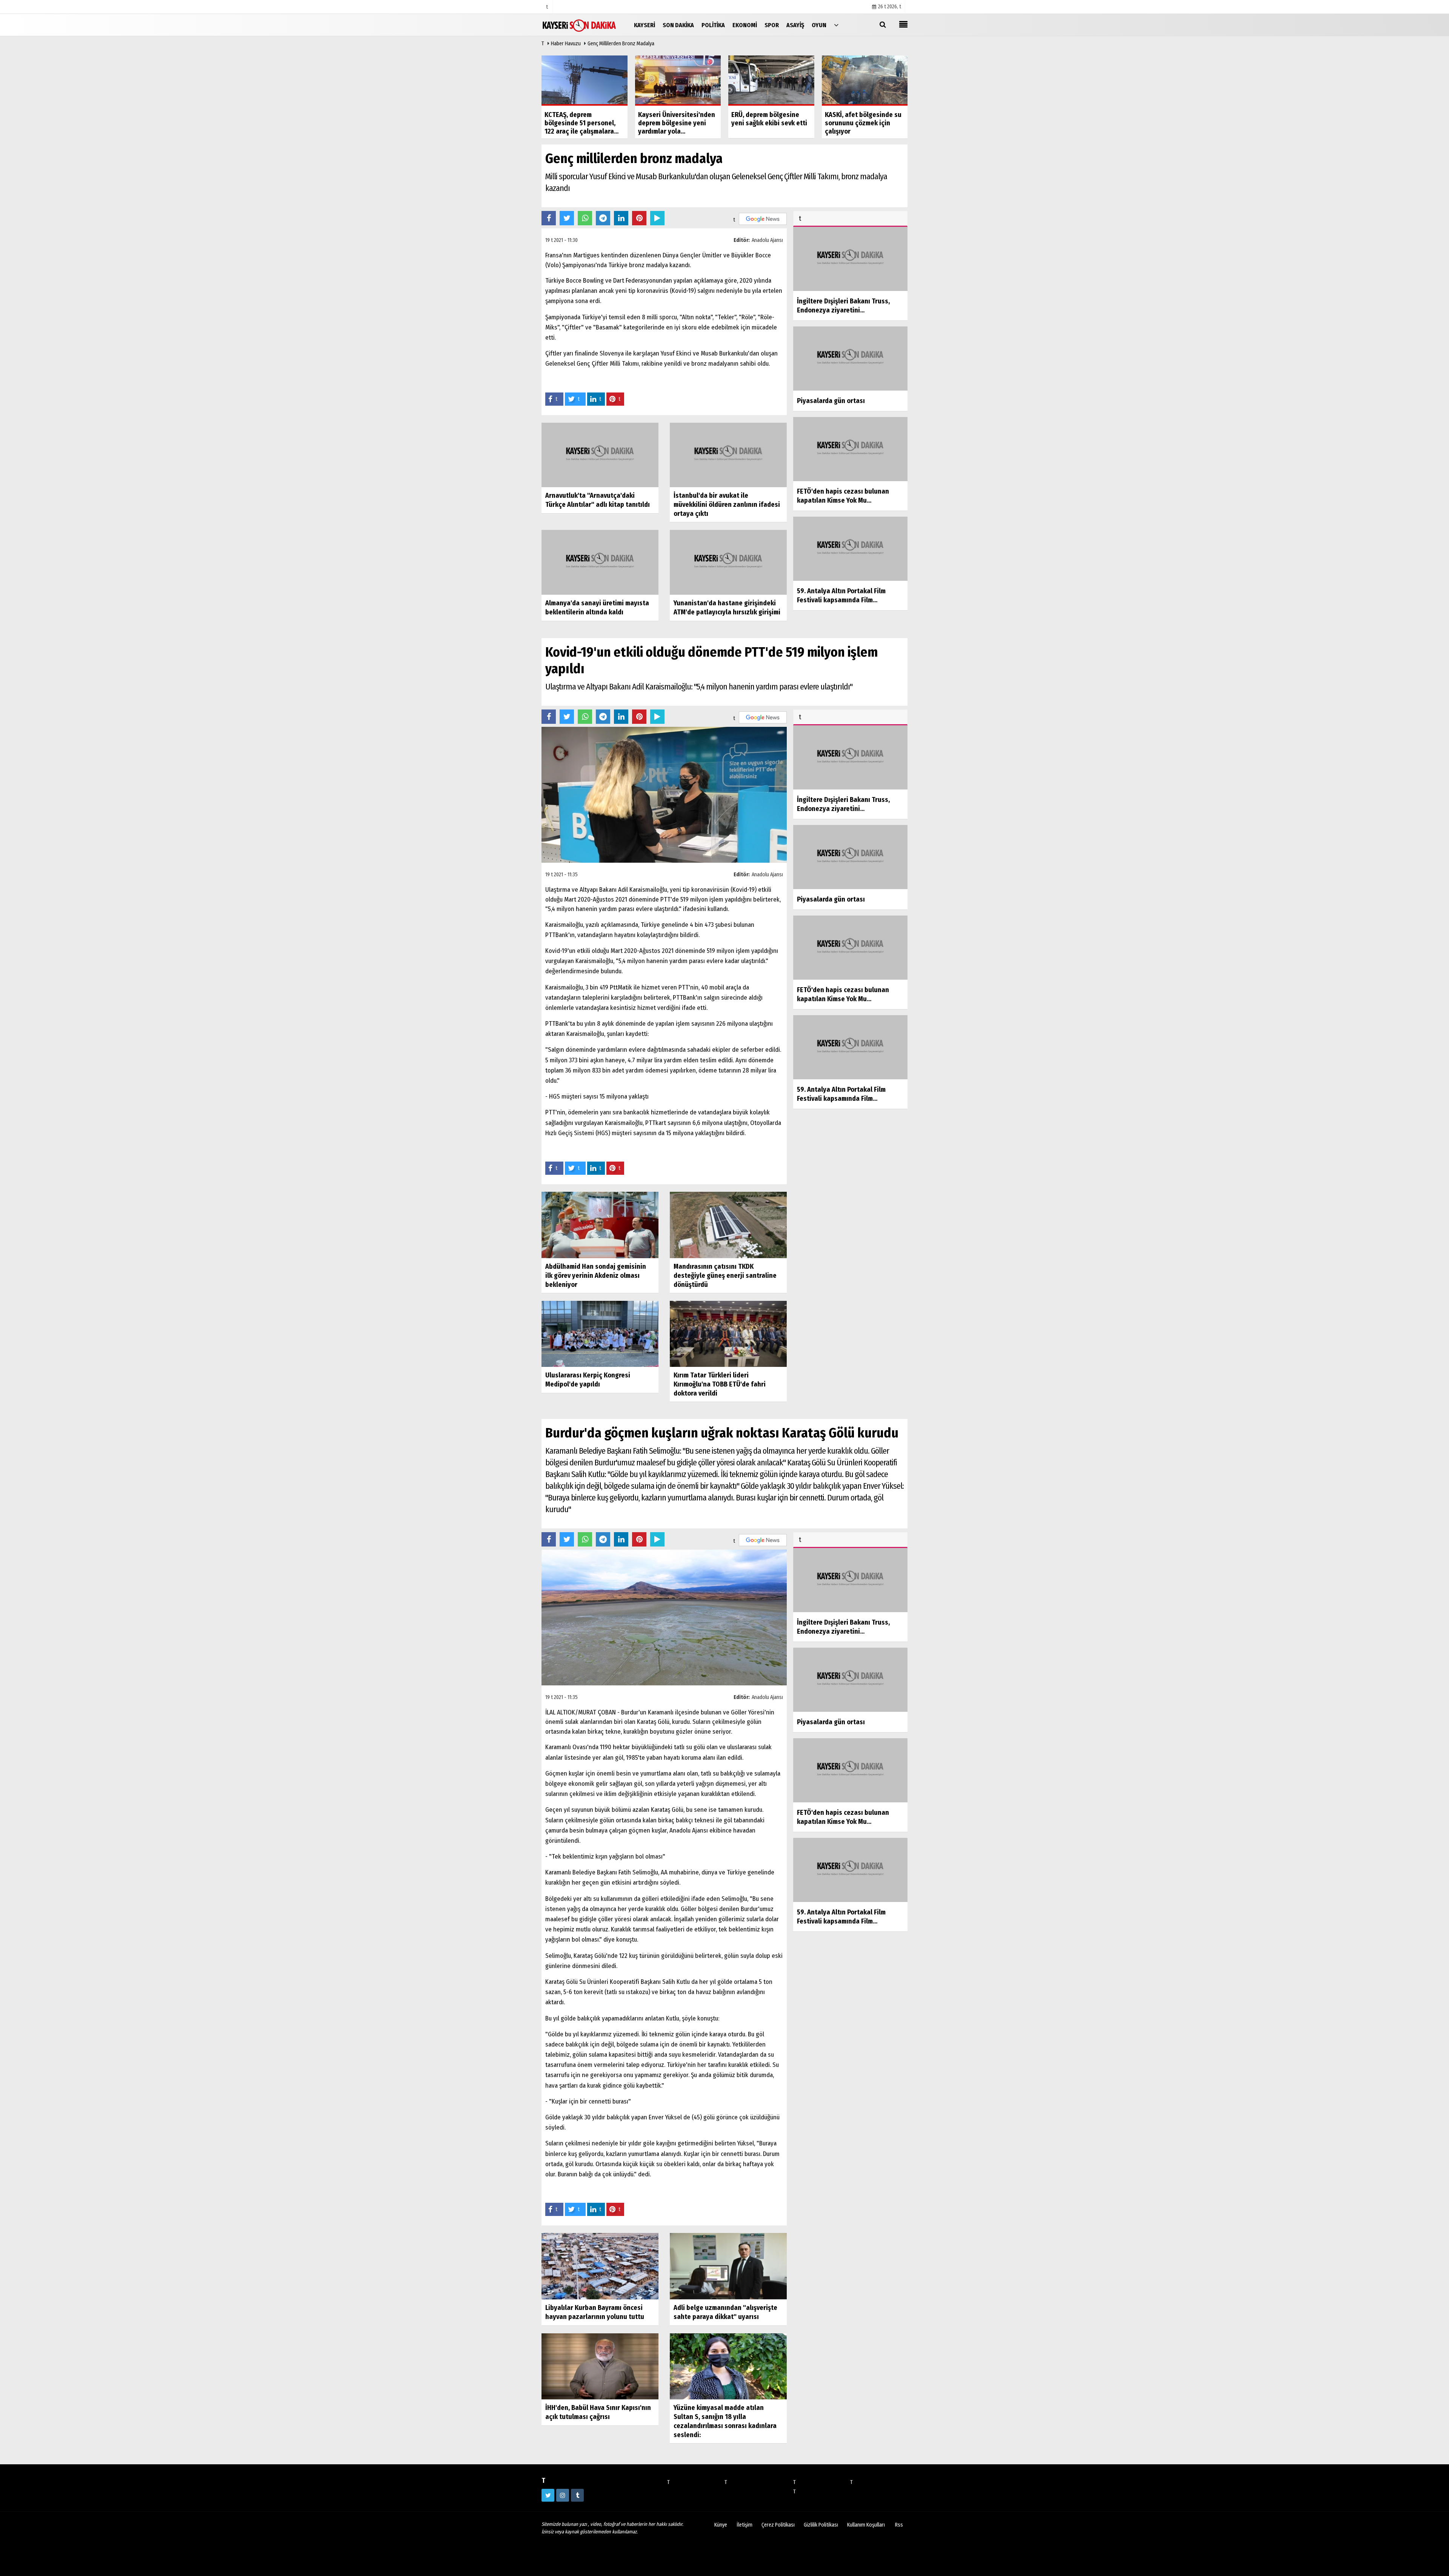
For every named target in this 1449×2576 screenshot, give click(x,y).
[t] (836, 25)
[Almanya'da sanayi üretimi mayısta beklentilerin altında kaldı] (600, 562)
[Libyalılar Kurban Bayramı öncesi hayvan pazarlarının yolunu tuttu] (600, 2266)
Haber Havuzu (566, 44)
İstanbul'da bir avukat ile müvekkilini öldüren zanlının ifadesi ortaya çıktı (727, 505)
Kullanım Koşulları (866, 2525)
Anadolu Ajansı (767, 240)
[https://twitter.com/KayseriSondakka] (548, 2495)
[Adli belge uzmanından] (728, 2266)
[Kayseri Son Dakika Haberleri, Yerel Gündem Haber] (579, 25)
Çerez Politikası (778, 2525)
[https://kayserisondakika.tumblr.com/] (577, 2495)
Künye (721, 2525)
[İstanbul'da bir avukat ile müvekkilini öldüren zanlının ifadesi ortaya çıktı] (728, 455)
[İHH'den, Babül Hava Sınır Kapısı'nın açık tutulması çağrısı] (600, 2366)
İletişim (744, 2525)
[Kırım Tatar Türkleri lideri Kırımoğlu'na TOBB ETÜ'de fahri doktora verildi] (728, 1333)
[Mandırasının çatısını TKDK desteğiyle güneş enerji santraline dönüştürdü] (728, 1224)
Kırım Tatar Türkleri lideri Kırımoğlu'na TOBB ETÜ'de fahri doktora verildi (720, 1384)
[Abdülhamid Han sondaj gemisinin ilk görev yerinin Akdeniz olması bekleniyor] (600, 1224)
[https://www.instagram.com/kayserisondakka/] (563, 2495)
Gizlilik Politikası (821, 2525)
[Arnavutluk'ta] (600, 455)
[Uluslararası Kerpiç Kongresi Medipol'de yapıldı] (600, 1333)
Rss (899, 2525)
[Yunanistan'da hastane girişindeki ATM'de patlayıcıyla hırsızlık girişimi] (728, 562)
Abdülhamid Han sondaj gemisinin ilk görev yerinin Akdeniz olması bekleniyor (596, 1276)
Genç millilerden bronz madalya (621, 44)
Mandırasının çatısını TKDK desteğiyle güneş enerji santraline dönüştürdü (725, 1276)
